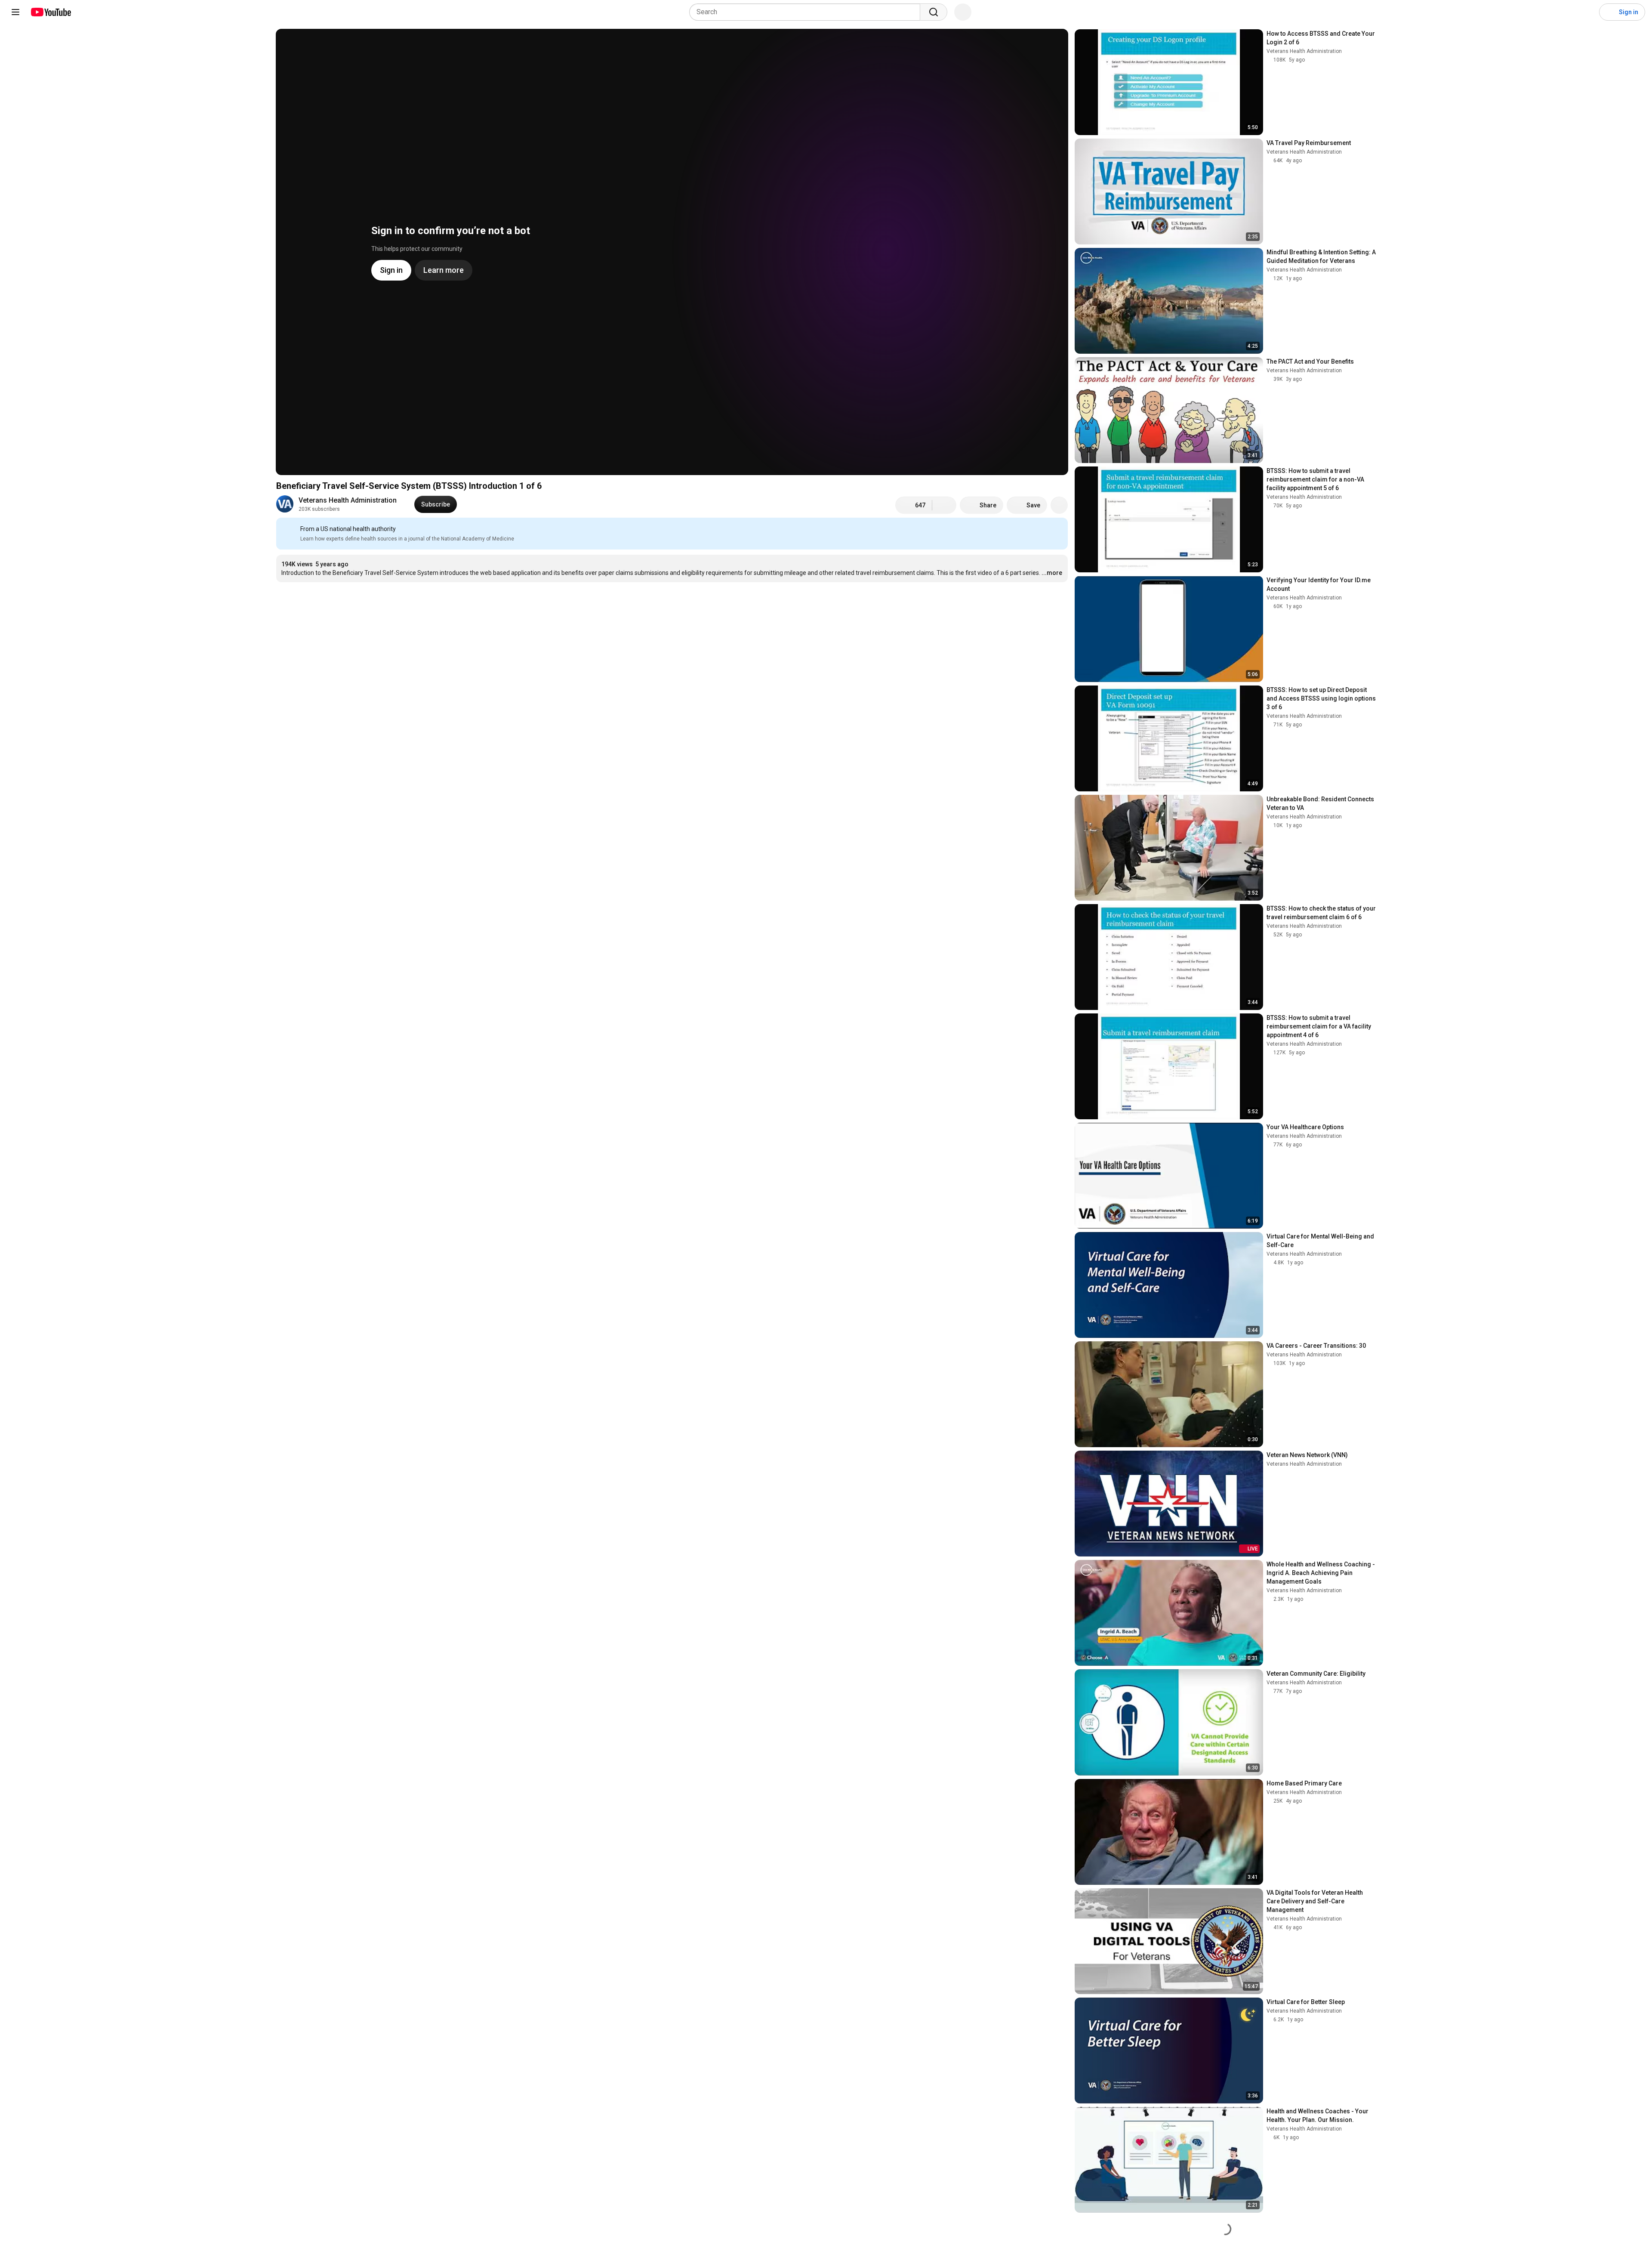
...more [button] (1052, 573)
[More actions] (1059, 505)
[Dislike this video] (944, 505)
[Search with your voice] (963, 12)
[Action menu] (1059, 529)
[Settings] (1587, 12)
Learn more (708, 604)
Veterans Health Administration (348, 500)
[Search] (934, 12)
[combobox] (807, 12)
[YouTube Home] (51, 12)
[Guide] (15, 12)
